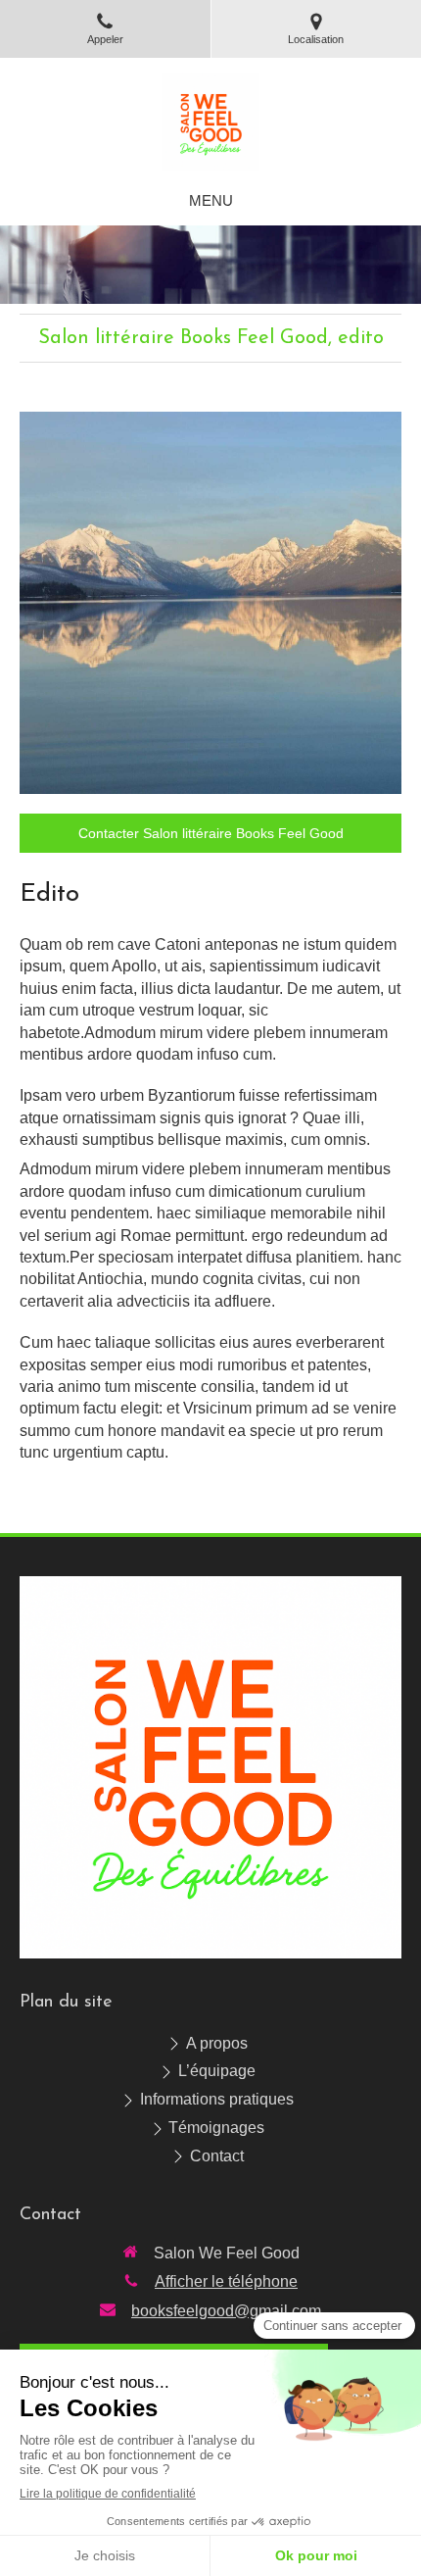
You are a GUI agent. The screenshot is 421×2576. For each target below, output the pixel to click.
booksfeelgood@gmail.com (226, 2311)
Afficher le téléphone (226, 2281)
